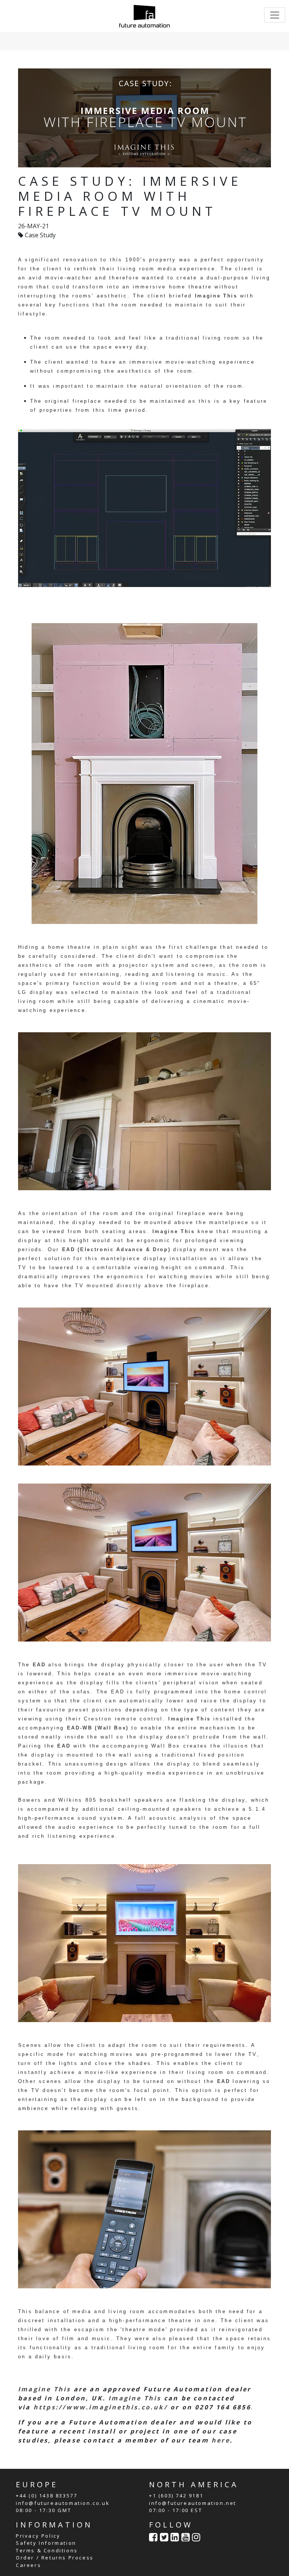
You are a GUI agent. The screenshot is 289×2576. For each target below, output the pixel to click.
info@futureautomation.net (193, 2503)
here (221, 2440)
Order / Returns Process (55, 2558)
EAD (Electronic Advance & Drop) (116, 1249)
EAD (41, 1665)
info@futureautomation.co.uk (63, 2503)
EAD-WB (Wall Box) (98, 1728)
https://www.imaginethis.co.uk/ (101, 2407)
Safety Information (46, 2543)
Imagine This (216, 296)
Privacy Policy (38, 2536)
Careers (28, 2565)
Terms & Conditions (47, 2550)
